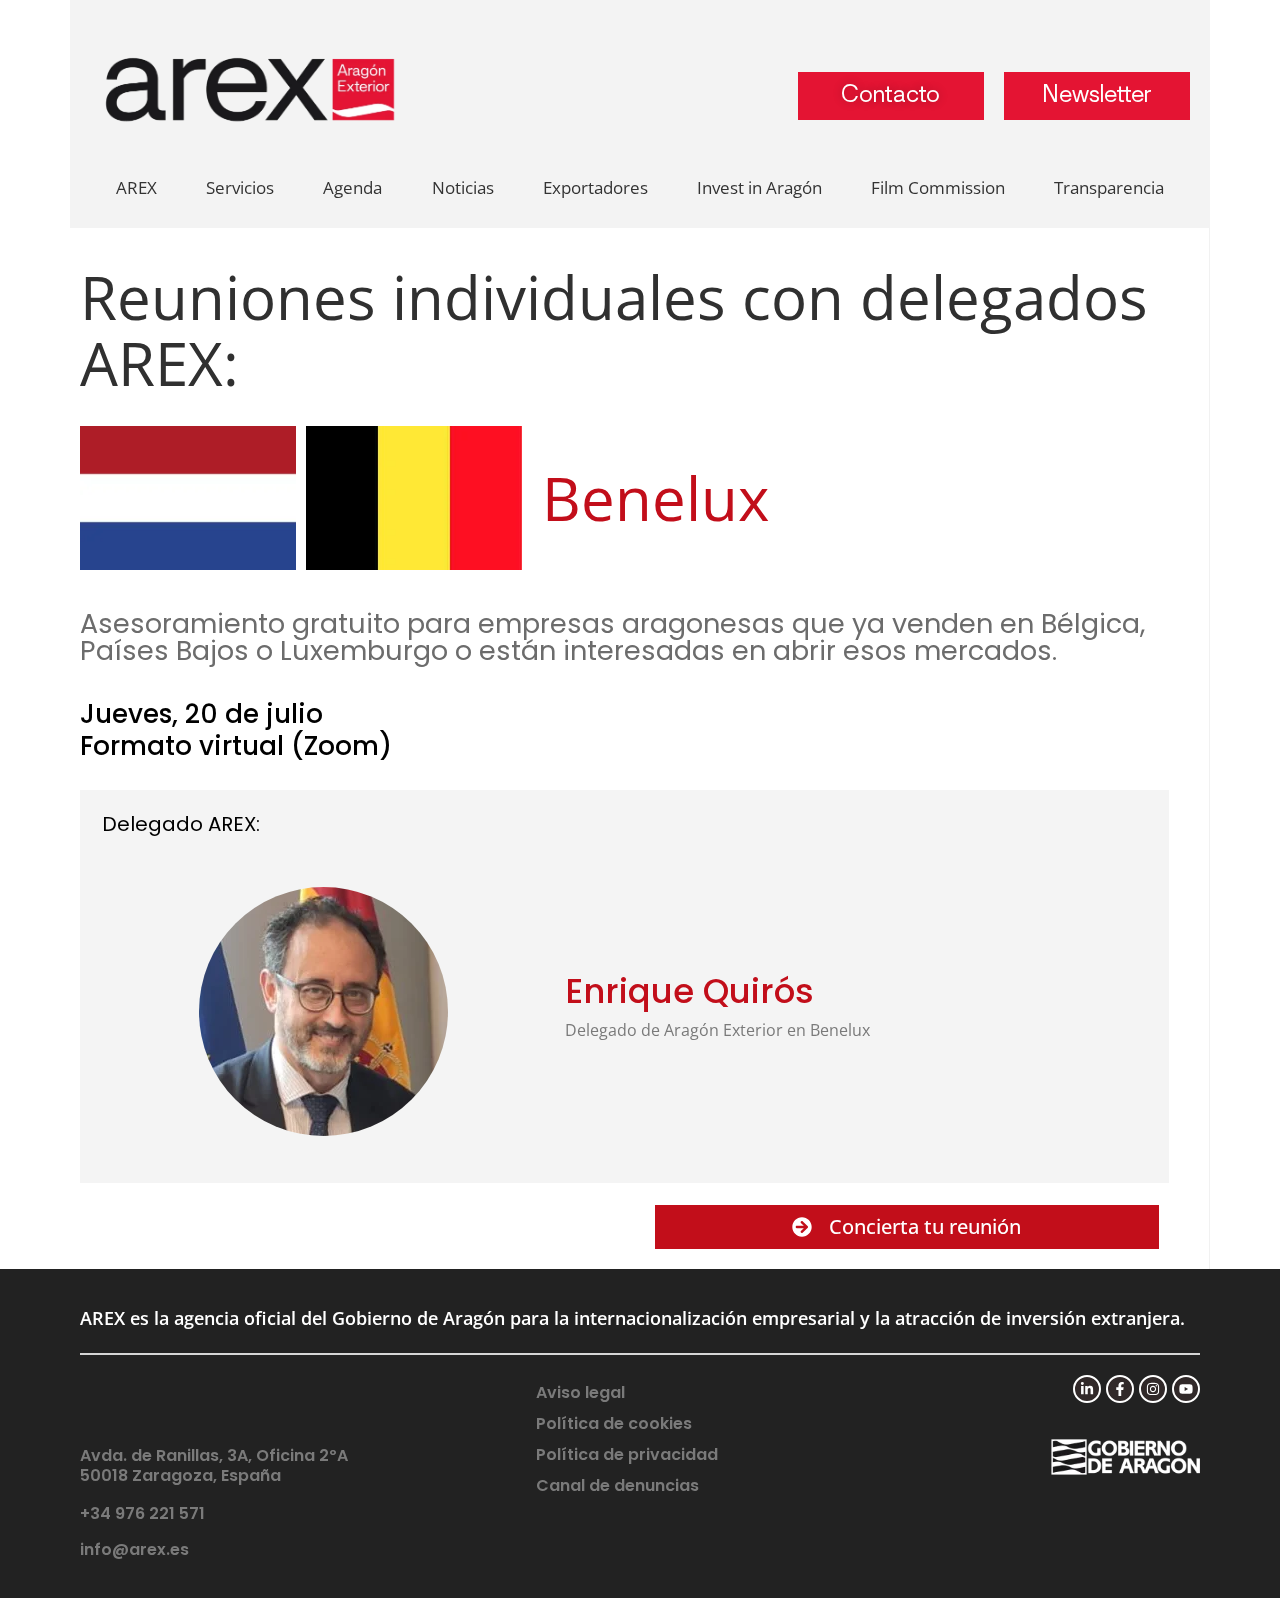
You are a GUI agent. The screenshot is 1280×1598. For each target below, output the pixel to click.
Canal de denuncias (617, 1485)
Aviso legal (580, 1392)
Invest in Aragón (759, 187)
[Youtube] (1186, 1389)
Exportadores (595, 187)
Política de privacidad (627, 1454)
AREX (136, 187)
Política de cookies (614, 1423)
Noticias (463, 187)
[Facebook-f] (1120, 1389)
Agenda (352, 187)
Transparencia (1109, 187)
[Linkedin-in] (1087, 1389)
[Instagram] (1153, 1389)
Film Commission (938, 187)
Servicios (240, 187)
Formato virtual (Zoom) (236, 746)
